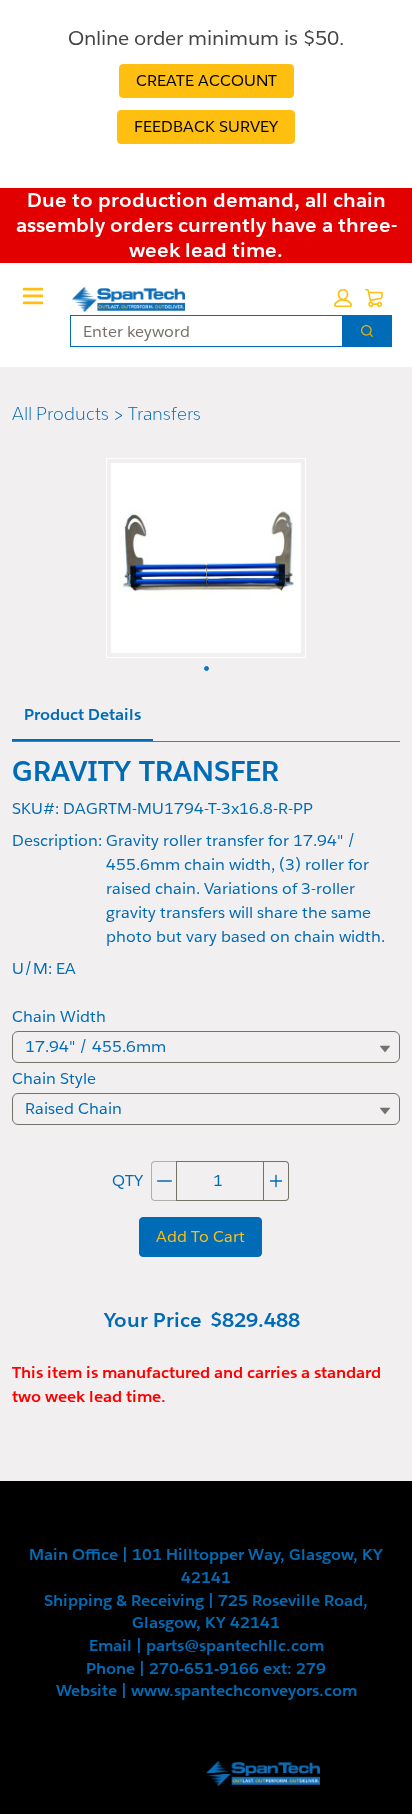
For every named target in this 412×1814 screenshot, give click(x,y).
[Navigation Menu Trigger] (33, 296)
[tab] (82, 716)
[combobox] (198, 331)
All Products (60, 413)
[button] (343, 298)
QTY (127, 1180)
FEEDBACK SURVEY (206, 126)
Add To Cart (200, 1236)
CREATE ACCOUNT (206, 80)
